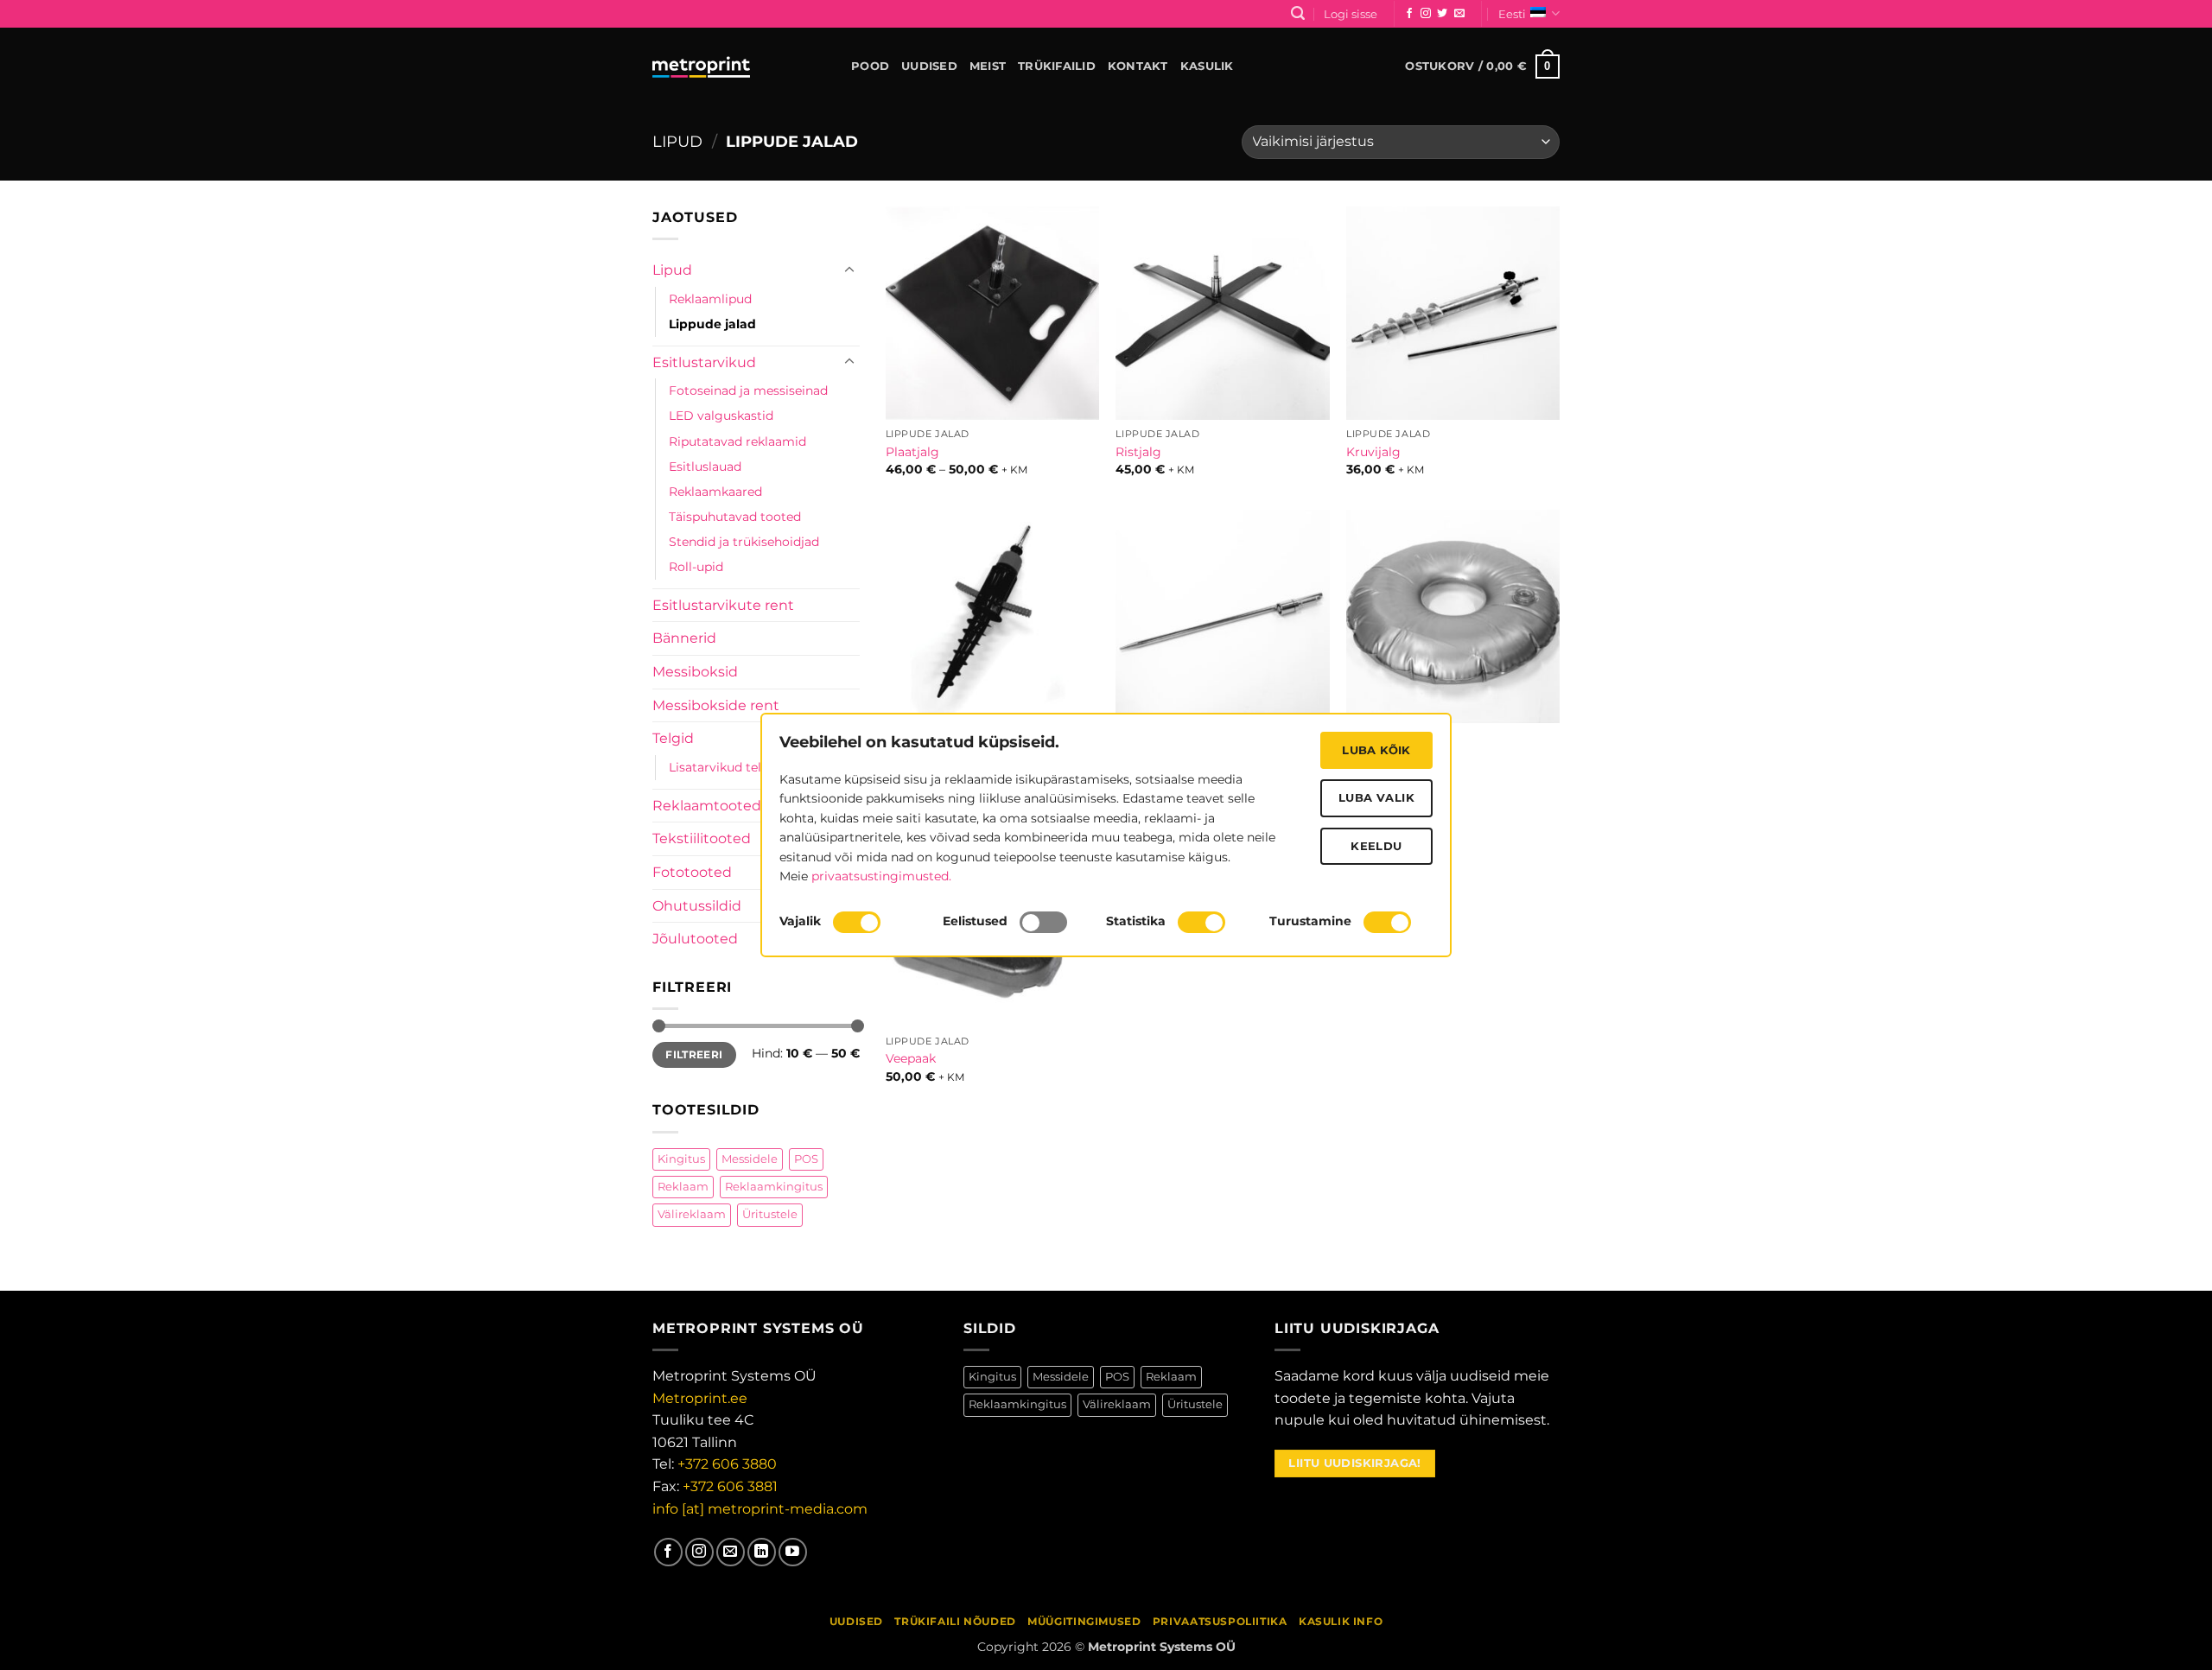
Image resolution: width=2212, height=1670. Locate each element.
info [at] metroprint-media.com (760, 1509)
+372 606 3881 (730, 1486)
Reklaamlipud (710, 299)
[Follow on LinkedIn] (762, 1552)
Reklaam (683, 1187)
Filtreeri (694, 1054)
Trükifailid (1057, 66)
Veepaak (911, 1058)
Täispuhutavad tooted (735, 517)
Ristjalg (1138, 452)
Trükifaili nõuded (955, 1621)
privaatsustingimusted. (881, 876)
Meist (988, 66)
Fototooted (692, 872)
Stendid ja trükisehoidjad (744, 542)
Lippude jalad (712, 324)
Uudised (929, 66)
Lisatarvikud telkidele (733, 767)
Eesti (1512, 14)
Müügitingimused (1084, 1621)
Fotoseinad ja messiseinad (748, 391)
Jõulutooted (695, 939)
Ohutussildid (697, 906)
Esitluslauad (705, 466)
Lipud (677, 141)
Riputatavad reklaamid (737, 441)
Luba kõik (1376, 750)
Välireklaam (692, 1214)
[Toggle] (849, 270)
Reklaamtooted (707, 806)
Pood (870, 66)
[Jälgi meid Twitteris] (1442, 14)
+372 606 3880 (727, 1464)
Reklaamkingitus (774, 1187)
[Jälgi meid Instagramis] (1426, 14)
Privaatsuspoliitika (1220, 1621)
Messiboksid (695, 672)
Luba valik (1376, 797)
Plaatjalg (912, 452)
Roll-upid (696, 567)
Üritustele (770, 1214)
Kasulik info (1341, 1621)
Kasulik (1207, 66)
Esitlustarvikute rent (723, 605)
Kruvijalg (1373, 452)
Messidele (750, 1158)
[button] (1298, 13)
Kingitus (681, 1158)
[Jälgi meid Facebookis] (1409, 14)
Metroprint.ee (700, 1398)
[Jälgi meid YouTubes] (793, 1552)
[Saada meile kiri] (1459, 14)
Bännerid (684, 638)
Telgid (673, 738)
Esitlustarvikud (704, 362)
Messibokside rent (716, 705)
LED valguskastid (721, 416)
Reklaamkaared (715, 492)
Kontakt (1138, 66)
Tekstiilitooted (702, 838)
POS (806, 1158)
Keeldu (1376, 846)
